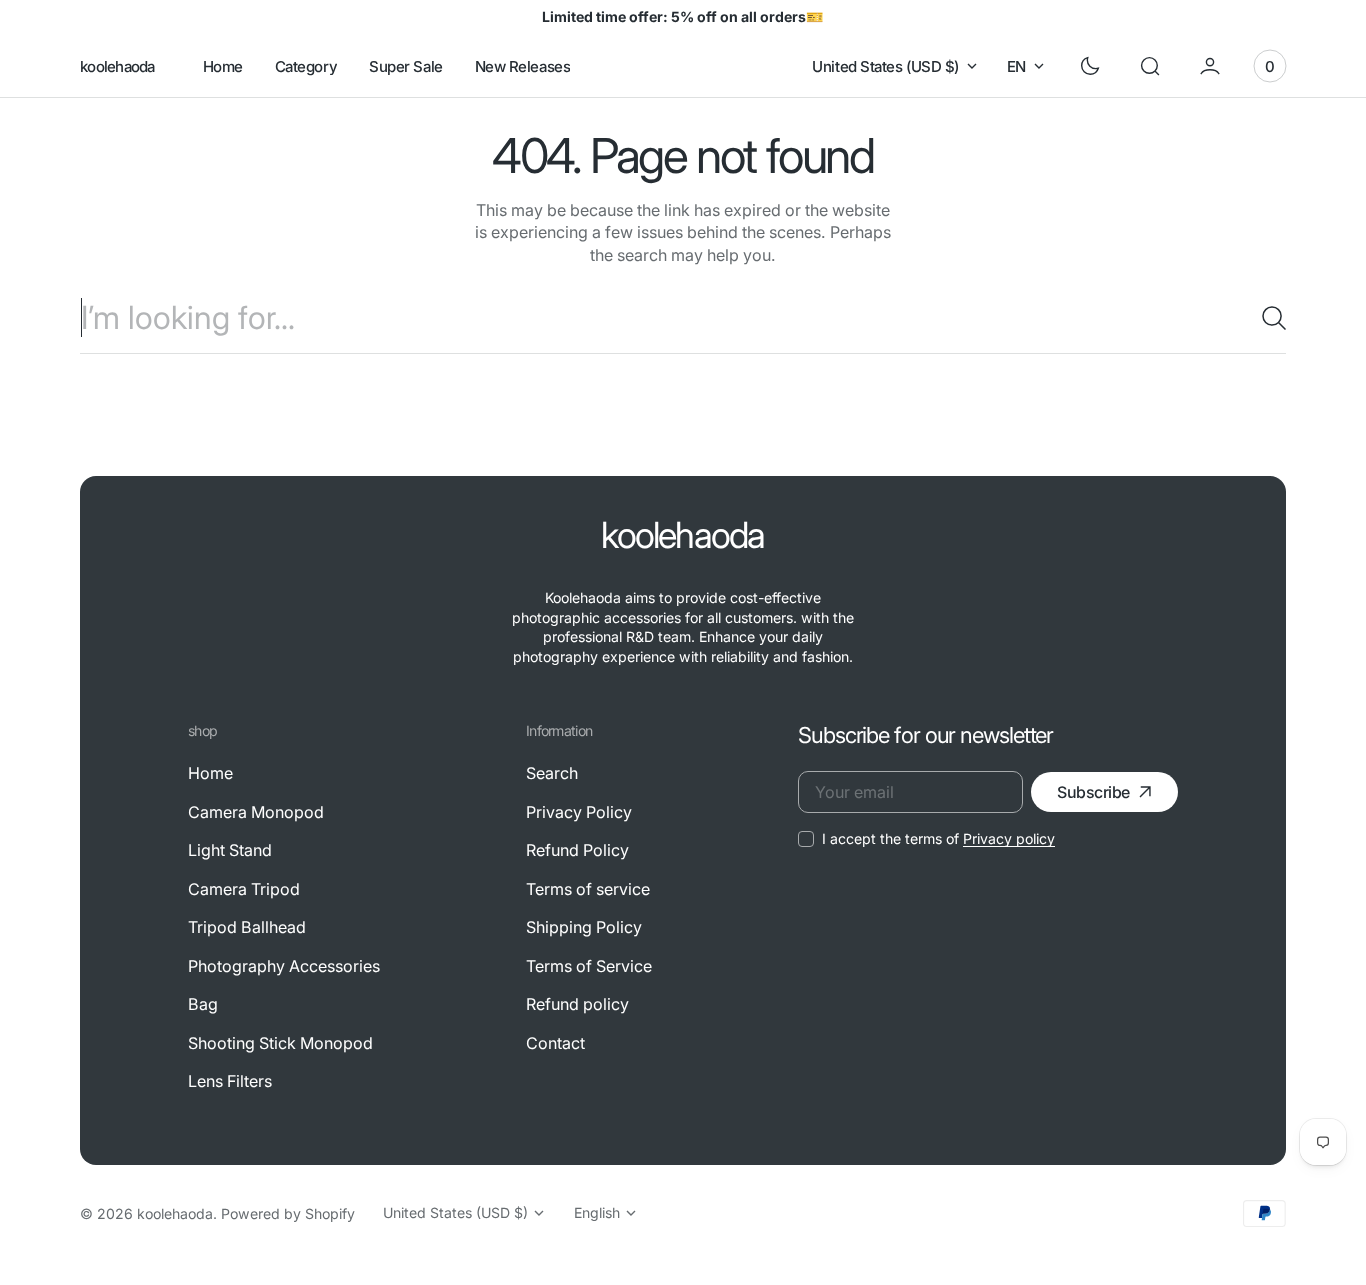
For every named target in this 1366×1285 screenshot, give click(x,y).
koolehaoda (175, 1213)
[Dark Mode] (1090, 66)
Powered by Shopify (288, 1213)
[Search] (1266, 318)
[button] (1150, 66)
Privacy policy (1009, 838)
